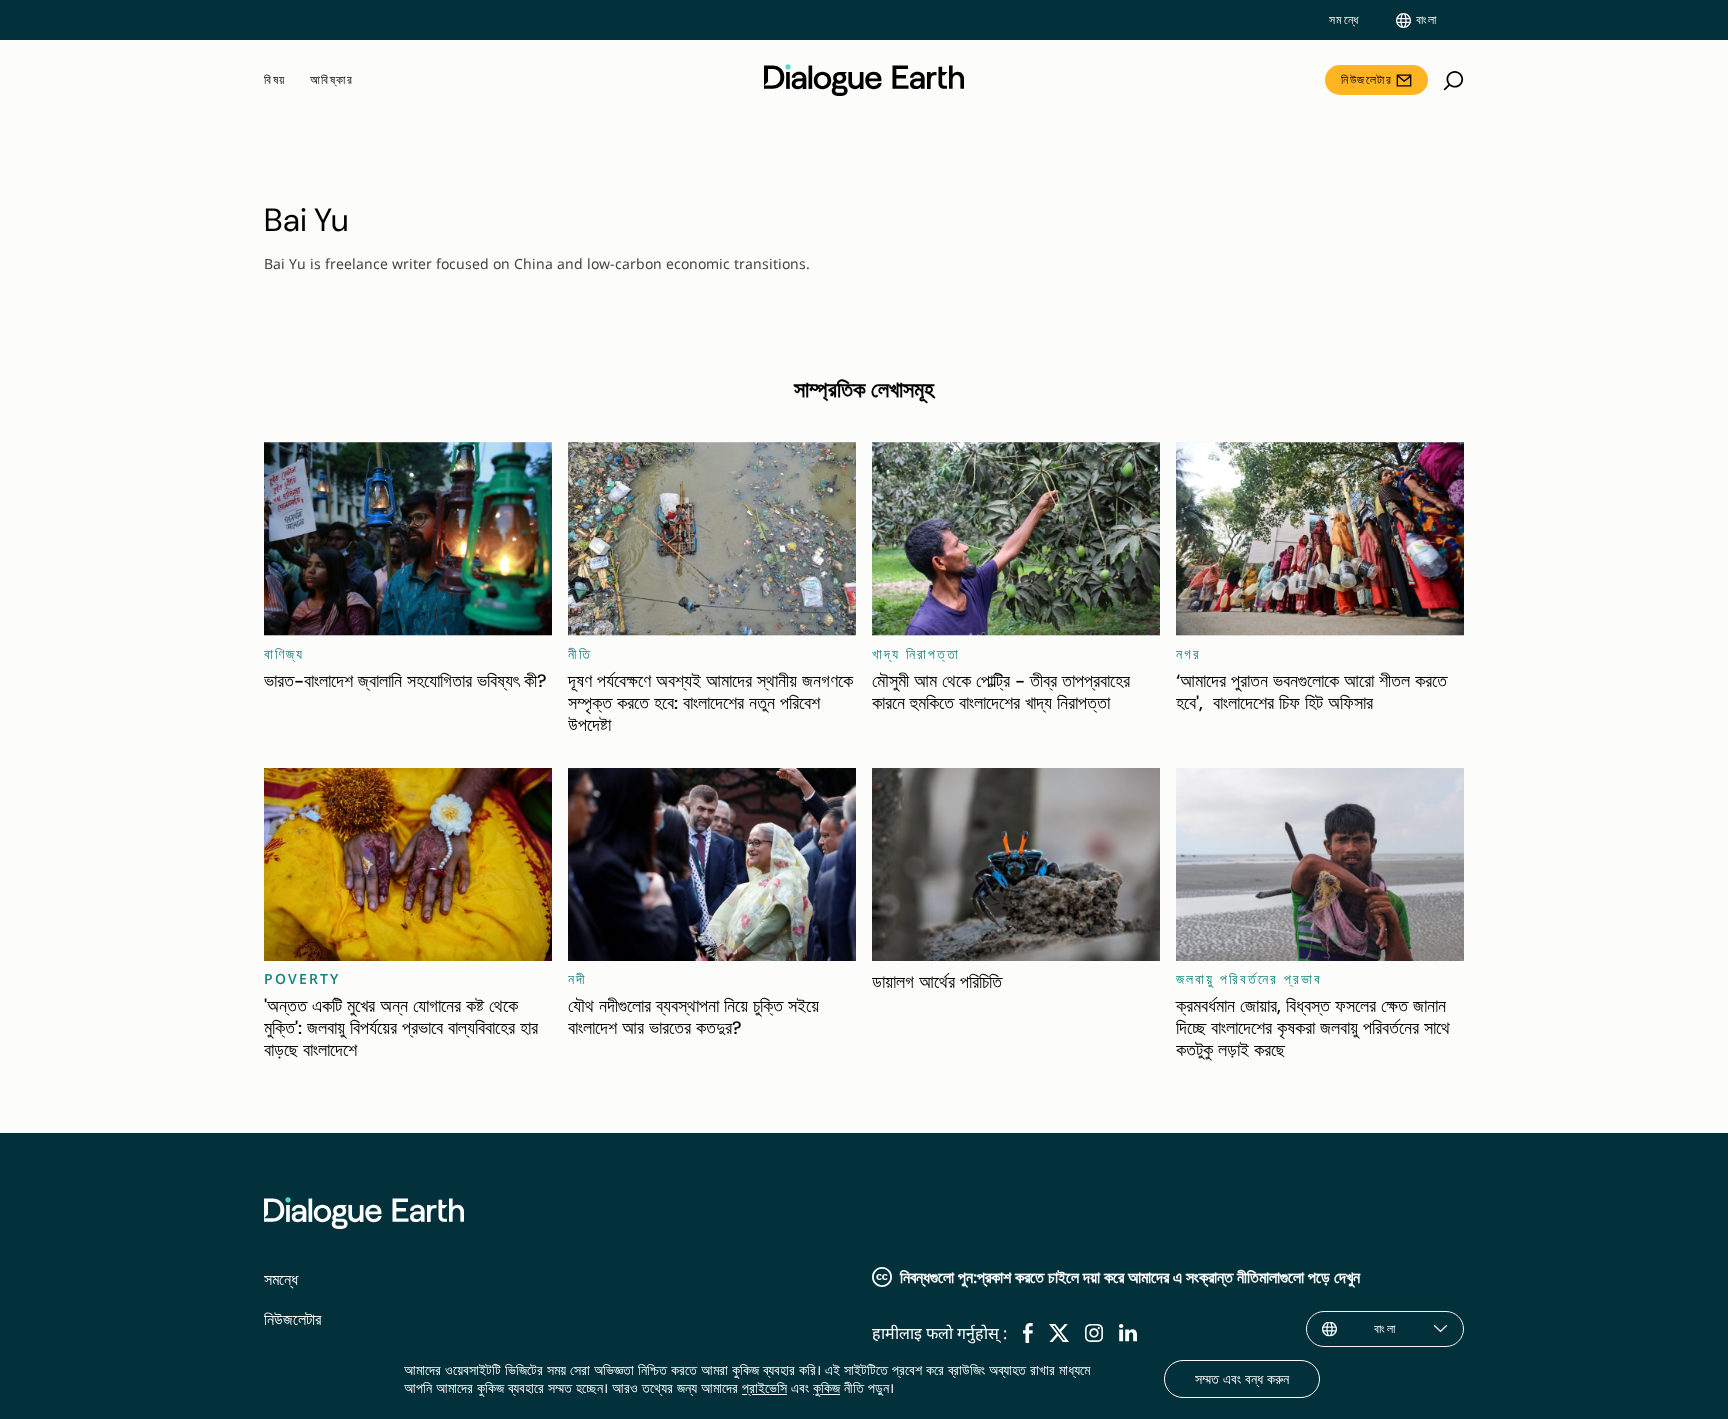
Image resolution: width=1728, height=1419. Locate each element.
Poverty (302, 978)
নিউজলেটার (1366, 79)
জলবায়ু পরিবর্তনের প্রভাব (1249, 978)
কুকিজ (826, 1387)
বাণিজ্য (284, 653)
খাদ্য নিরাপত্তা (916, 653)
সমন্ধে (1344, 20)
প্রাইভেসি (764, 1387)
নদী (577, 978)
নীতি (580, 653)
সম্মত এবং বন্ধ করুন (1242, 1378)
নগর (1188, 653)
